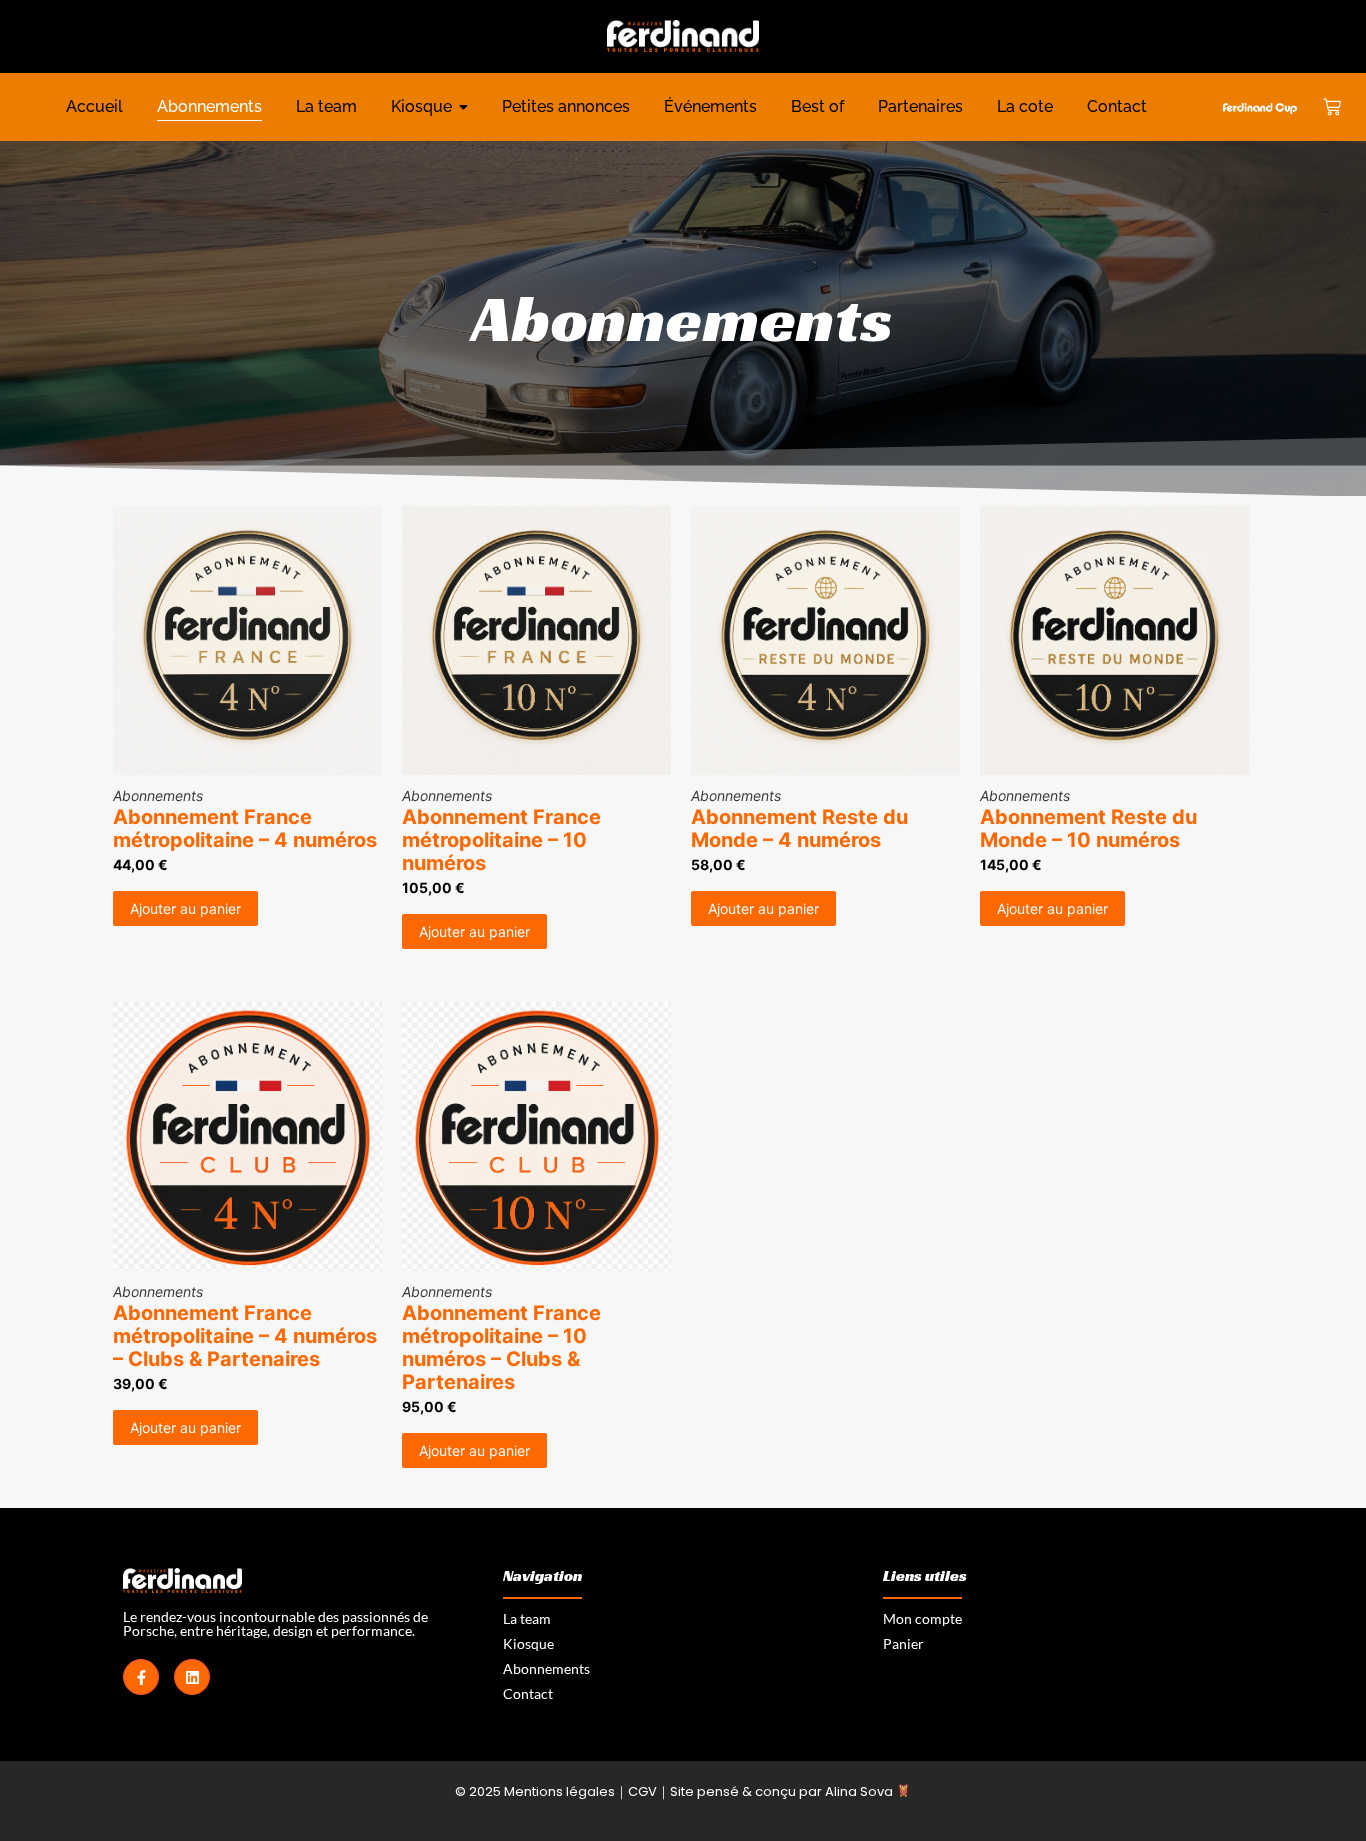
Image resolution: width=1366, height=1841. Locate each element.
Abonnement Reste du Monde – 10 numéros (1088, 829)
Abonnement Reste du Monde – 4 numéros (799, 829)
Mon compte (922, 1618)
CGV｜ (649, 1791)
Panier (903, 1643)
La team (527, 1618)
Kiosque (528, 1643)
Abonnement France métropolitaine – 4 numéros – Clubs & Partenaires (245, 1336)
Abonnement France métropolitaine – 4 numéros (245, 829)
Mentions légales (559, 1791)
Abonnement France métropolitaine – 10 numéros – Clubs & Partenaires (501, 1348)
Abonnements (158, 795)
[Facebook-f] (141, 1677)
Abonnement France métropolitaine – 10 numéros (501, 840)
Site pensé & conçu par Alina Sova (783, 1791)
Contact (528, 1693)
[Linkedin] (192, 1677)
